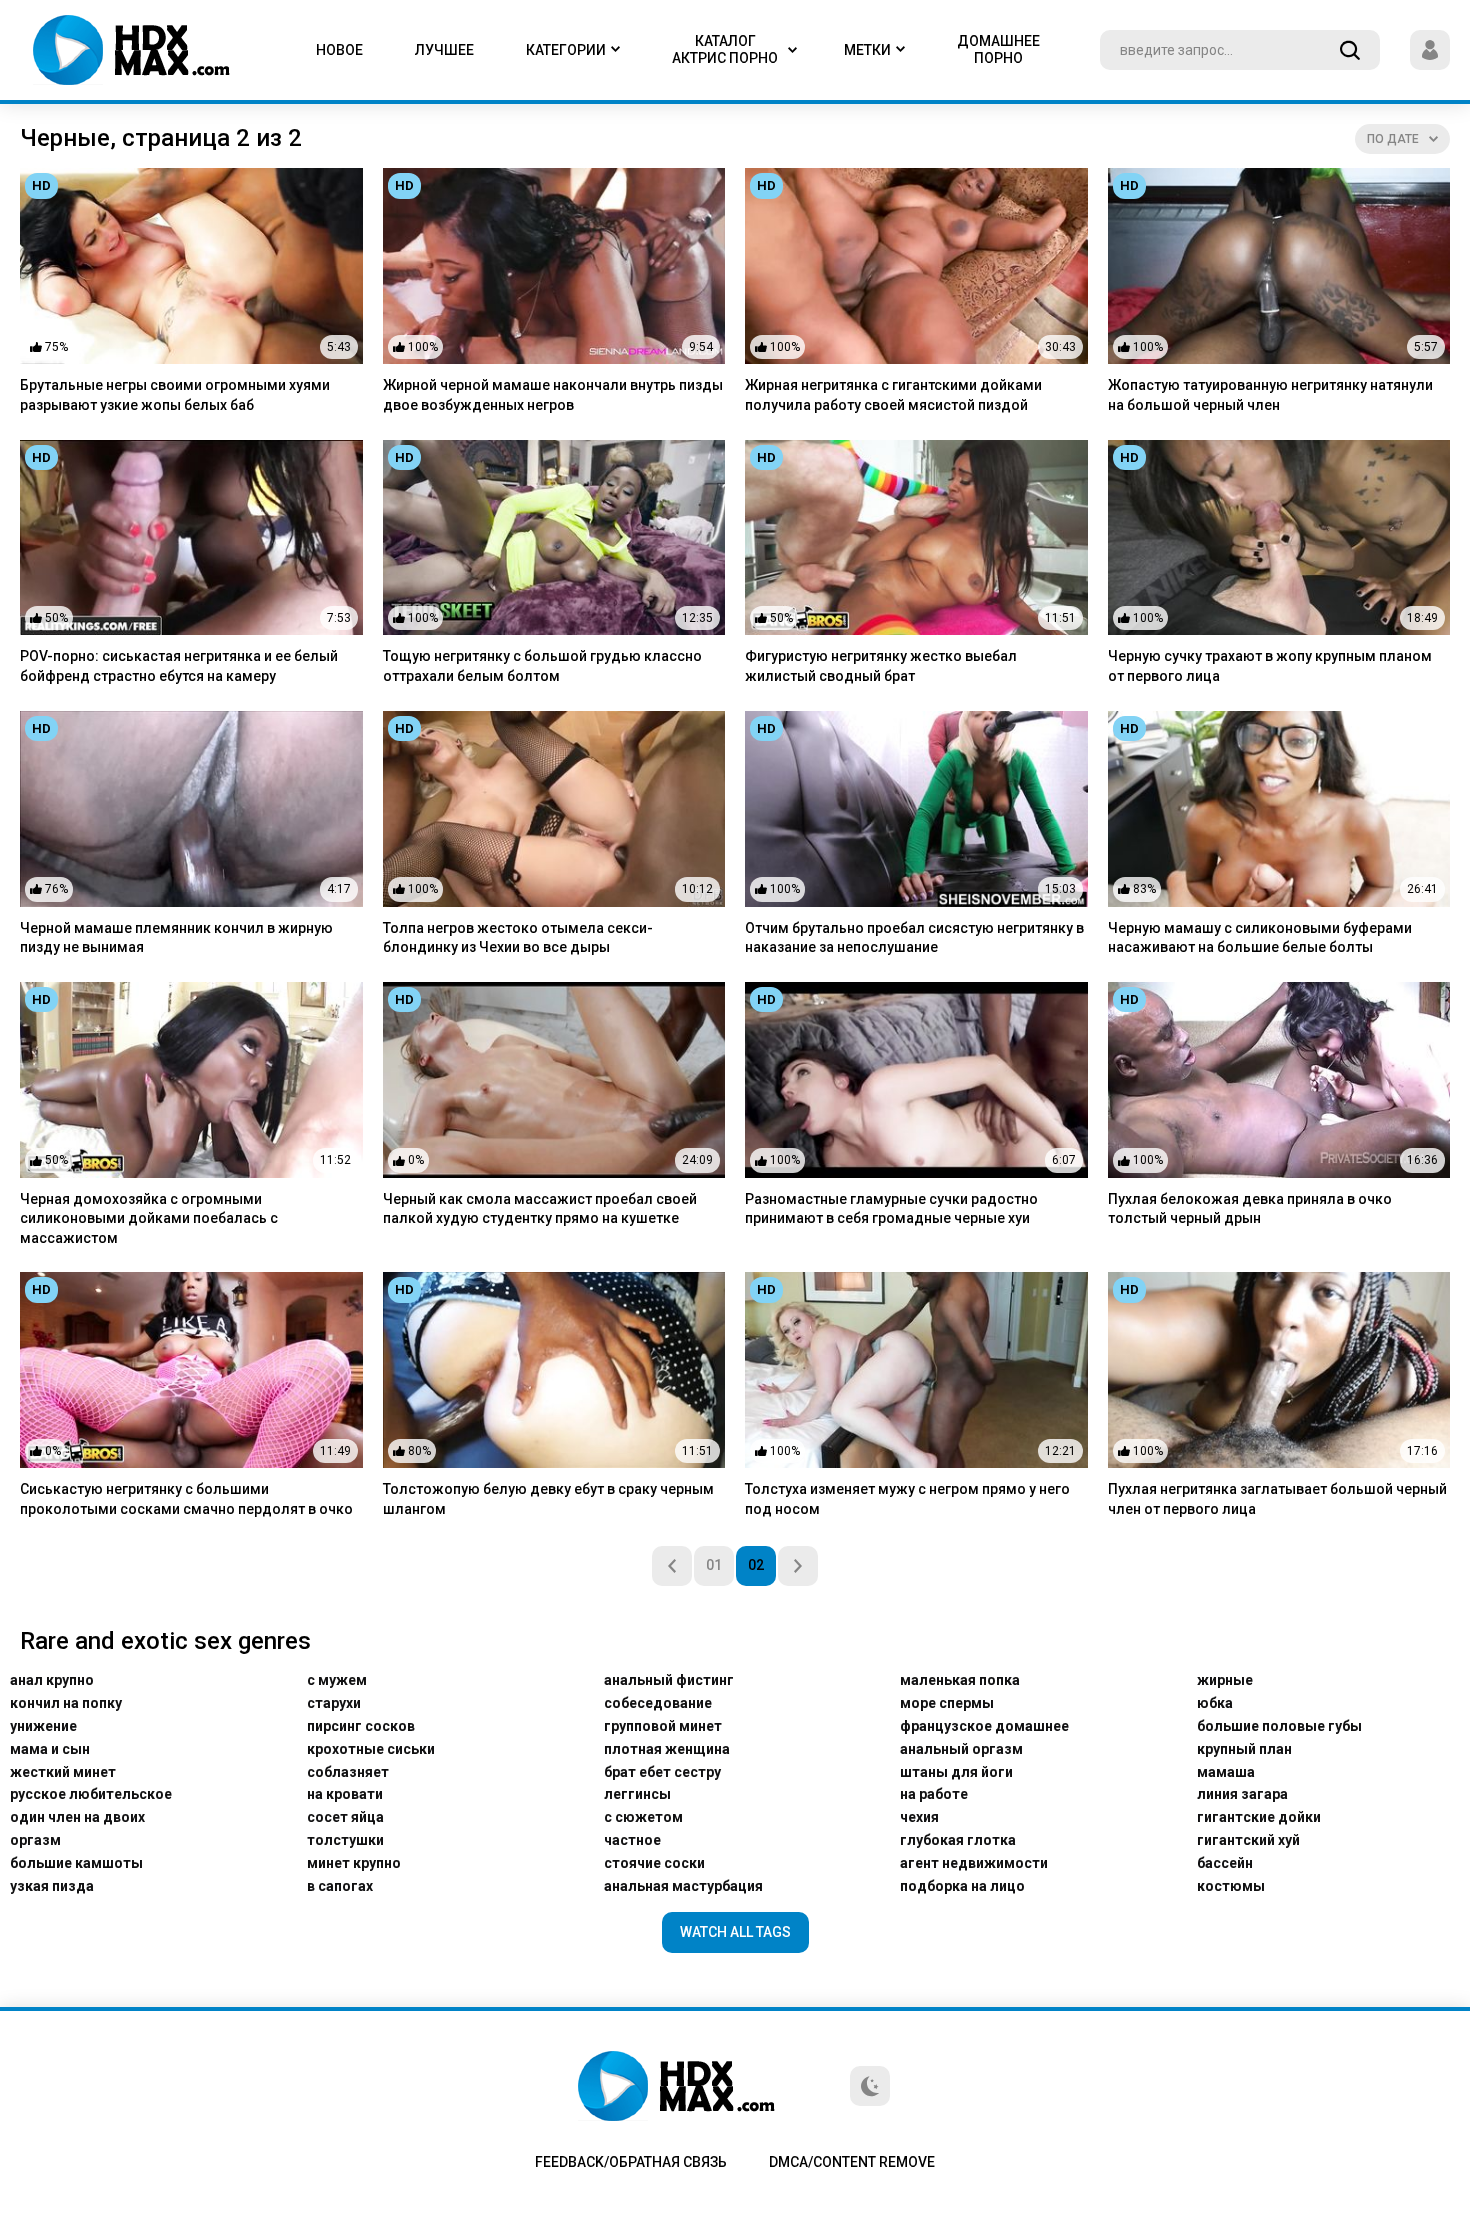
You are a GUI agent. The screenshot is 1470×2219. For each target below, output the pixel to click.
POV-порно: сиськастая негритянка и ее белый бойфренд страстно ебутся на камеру (179, 666)
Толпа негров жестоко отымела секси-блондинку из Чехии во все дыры (518, 938)
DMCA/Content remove (852, 2162)
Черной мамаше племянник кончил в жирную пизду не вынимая (176, 938)
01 (714, 1565)
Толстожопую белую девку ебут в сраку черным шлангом (548, 1499)
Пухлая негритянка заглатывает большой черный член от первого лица (1277, 1499)
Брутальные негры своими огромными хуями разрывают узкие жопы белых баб (175, 395)
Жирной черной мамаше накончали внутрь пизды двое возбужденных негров (553, 395)
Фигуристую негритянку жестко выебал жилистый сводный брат (881, 666)
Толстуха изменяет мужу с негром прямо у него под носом (907, 1499)
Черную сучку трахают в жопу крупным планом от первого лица (1270, 666)
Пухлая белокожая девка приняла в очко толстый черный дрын (1250, 1209)
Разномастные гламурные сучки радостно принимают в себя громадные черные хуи (891, 1209)
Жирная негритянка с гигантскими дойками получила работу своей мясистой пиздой (893, 395)
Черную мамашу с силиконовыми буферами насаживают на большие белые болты (1260, 938)
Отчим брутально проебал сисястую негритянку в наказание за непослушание (914, 938)
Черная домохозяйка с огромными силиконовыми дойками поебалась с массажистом (149, 1218)
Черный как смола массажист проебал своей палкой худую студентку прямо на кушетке (540, 1209)
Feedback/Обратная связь (631, 2162)
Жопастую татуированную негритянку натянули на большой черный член (1270, 395)
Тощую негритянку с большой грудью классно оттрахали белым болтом (542, 666)
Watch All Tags (735, 1932)
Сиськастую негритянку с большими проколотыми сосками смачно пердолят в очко (186, 1499)
